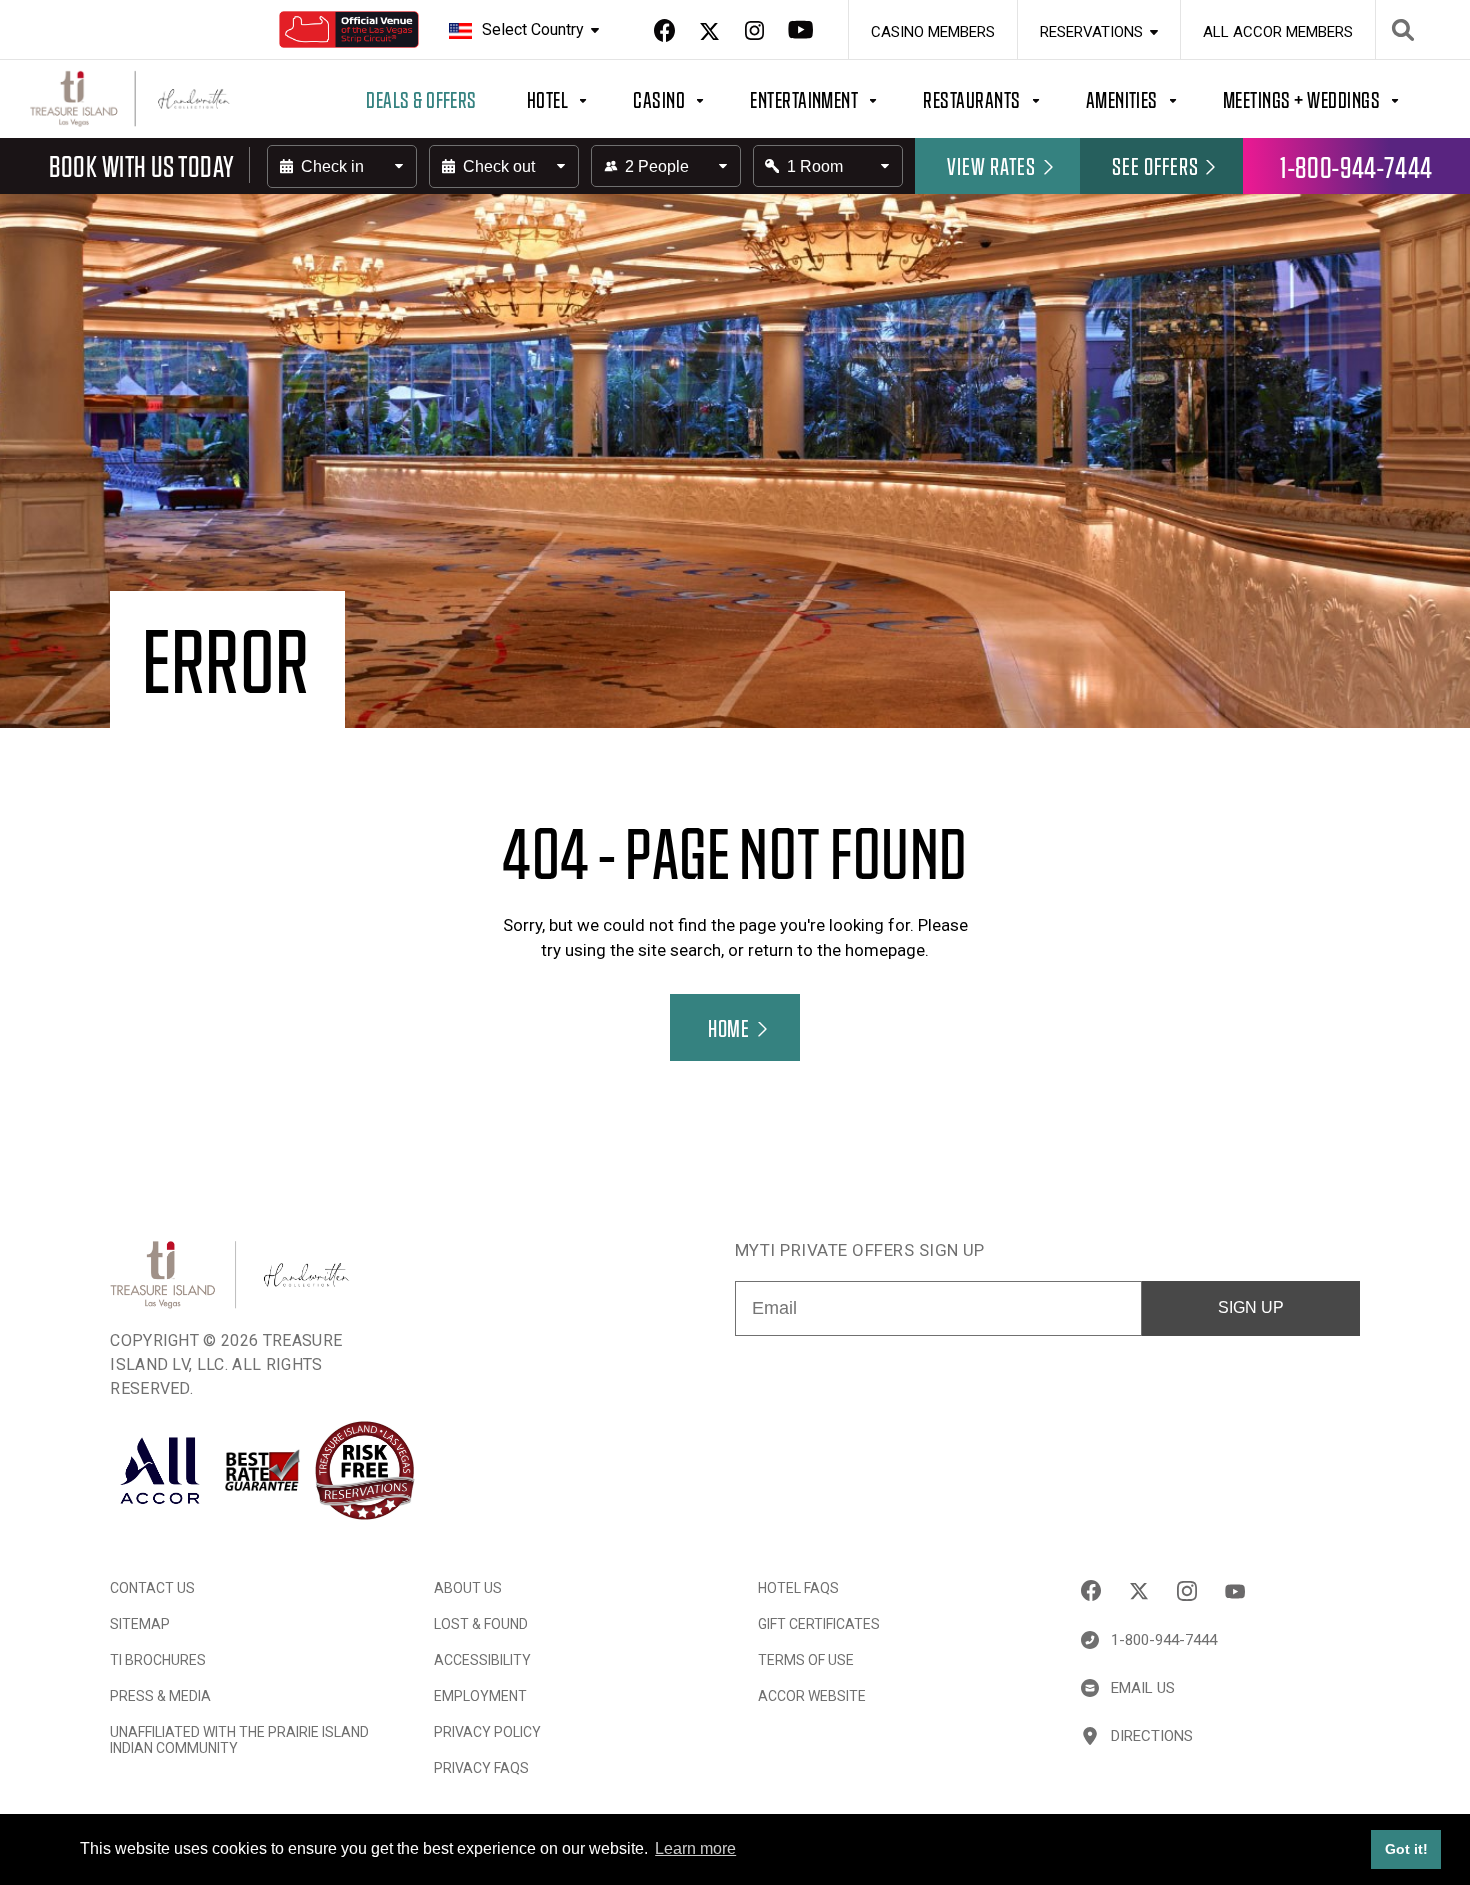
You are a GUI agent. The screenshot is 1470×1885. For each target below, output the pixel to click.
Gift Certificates (819, 1624)
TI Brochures (158, 1660)
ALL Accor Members (1278, 32)
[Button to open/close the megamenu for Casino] (691, 99)
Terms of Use (806, 1660)
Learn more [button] (695, 1848)
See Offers (1155, 165)
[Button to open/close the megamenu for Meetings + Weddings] (1334, 99)
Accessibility (482, 1660)
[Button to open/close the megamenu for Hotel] (580, 99)
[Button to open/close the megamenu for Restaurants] (1004, 99)
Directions (1152, 1736)
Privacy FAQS (481, 1768)
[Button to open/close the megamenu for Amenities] (1154, 99)
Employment (480, 1696)
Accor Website (812, 1696)
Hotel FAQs (798, 1588)
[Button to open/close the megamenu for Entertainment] (836, 99)
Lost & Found (481, 1624)
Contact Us (152, 1588)
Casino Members (933, 32)
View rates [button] (992, 165)
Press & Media (160, 1696)
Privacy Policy (487, 1732)
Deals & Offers (421, 99)
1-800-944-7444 (1356, 166)
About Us (468, 1588)
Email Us (1143, 1688)
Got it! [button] (1406, 1849)
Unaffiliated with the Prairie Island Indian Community (239, 1740)
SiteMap (140, 1624)
